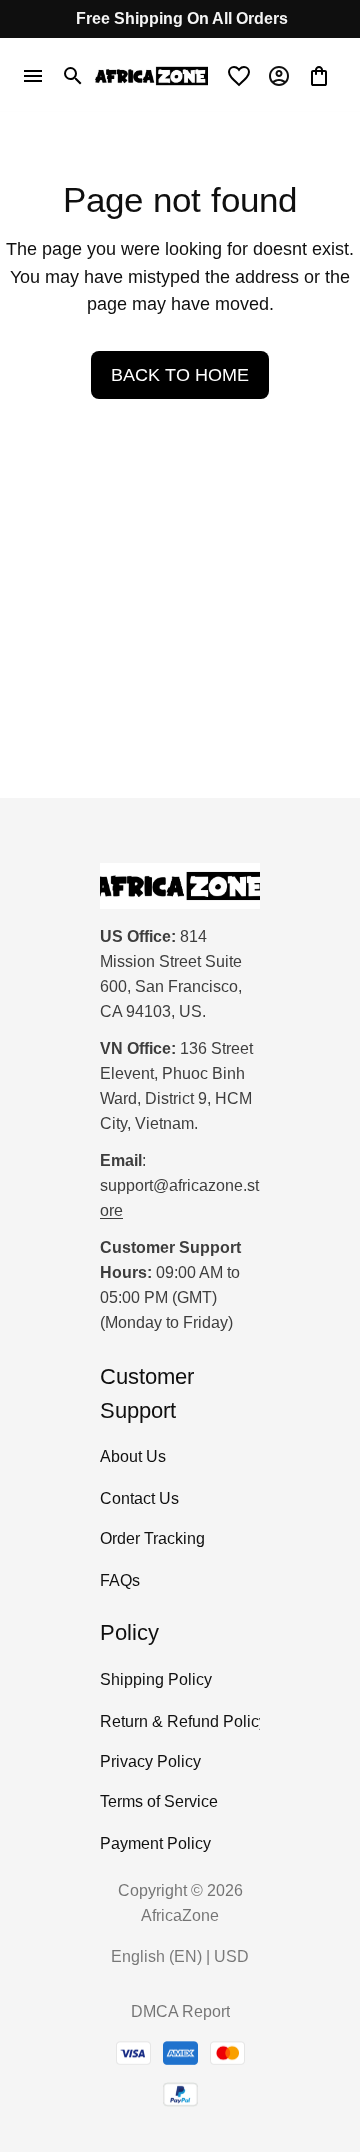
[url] (180, 1199)
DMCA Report (180, 2011)
